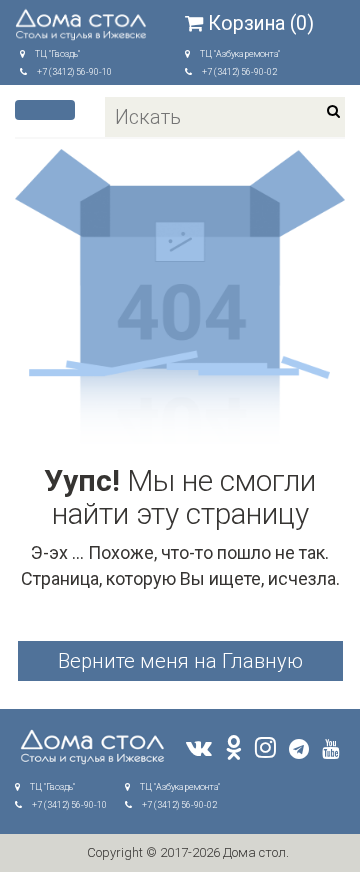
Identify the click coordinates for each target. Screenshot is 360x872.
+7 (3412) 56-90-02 (239, 72)
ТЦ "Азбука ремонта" (240, 54)
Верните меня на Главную (180, 661)
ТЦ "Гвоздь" (57, 54)
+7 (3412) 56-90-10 (74, 72)
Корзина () (261, 23)
